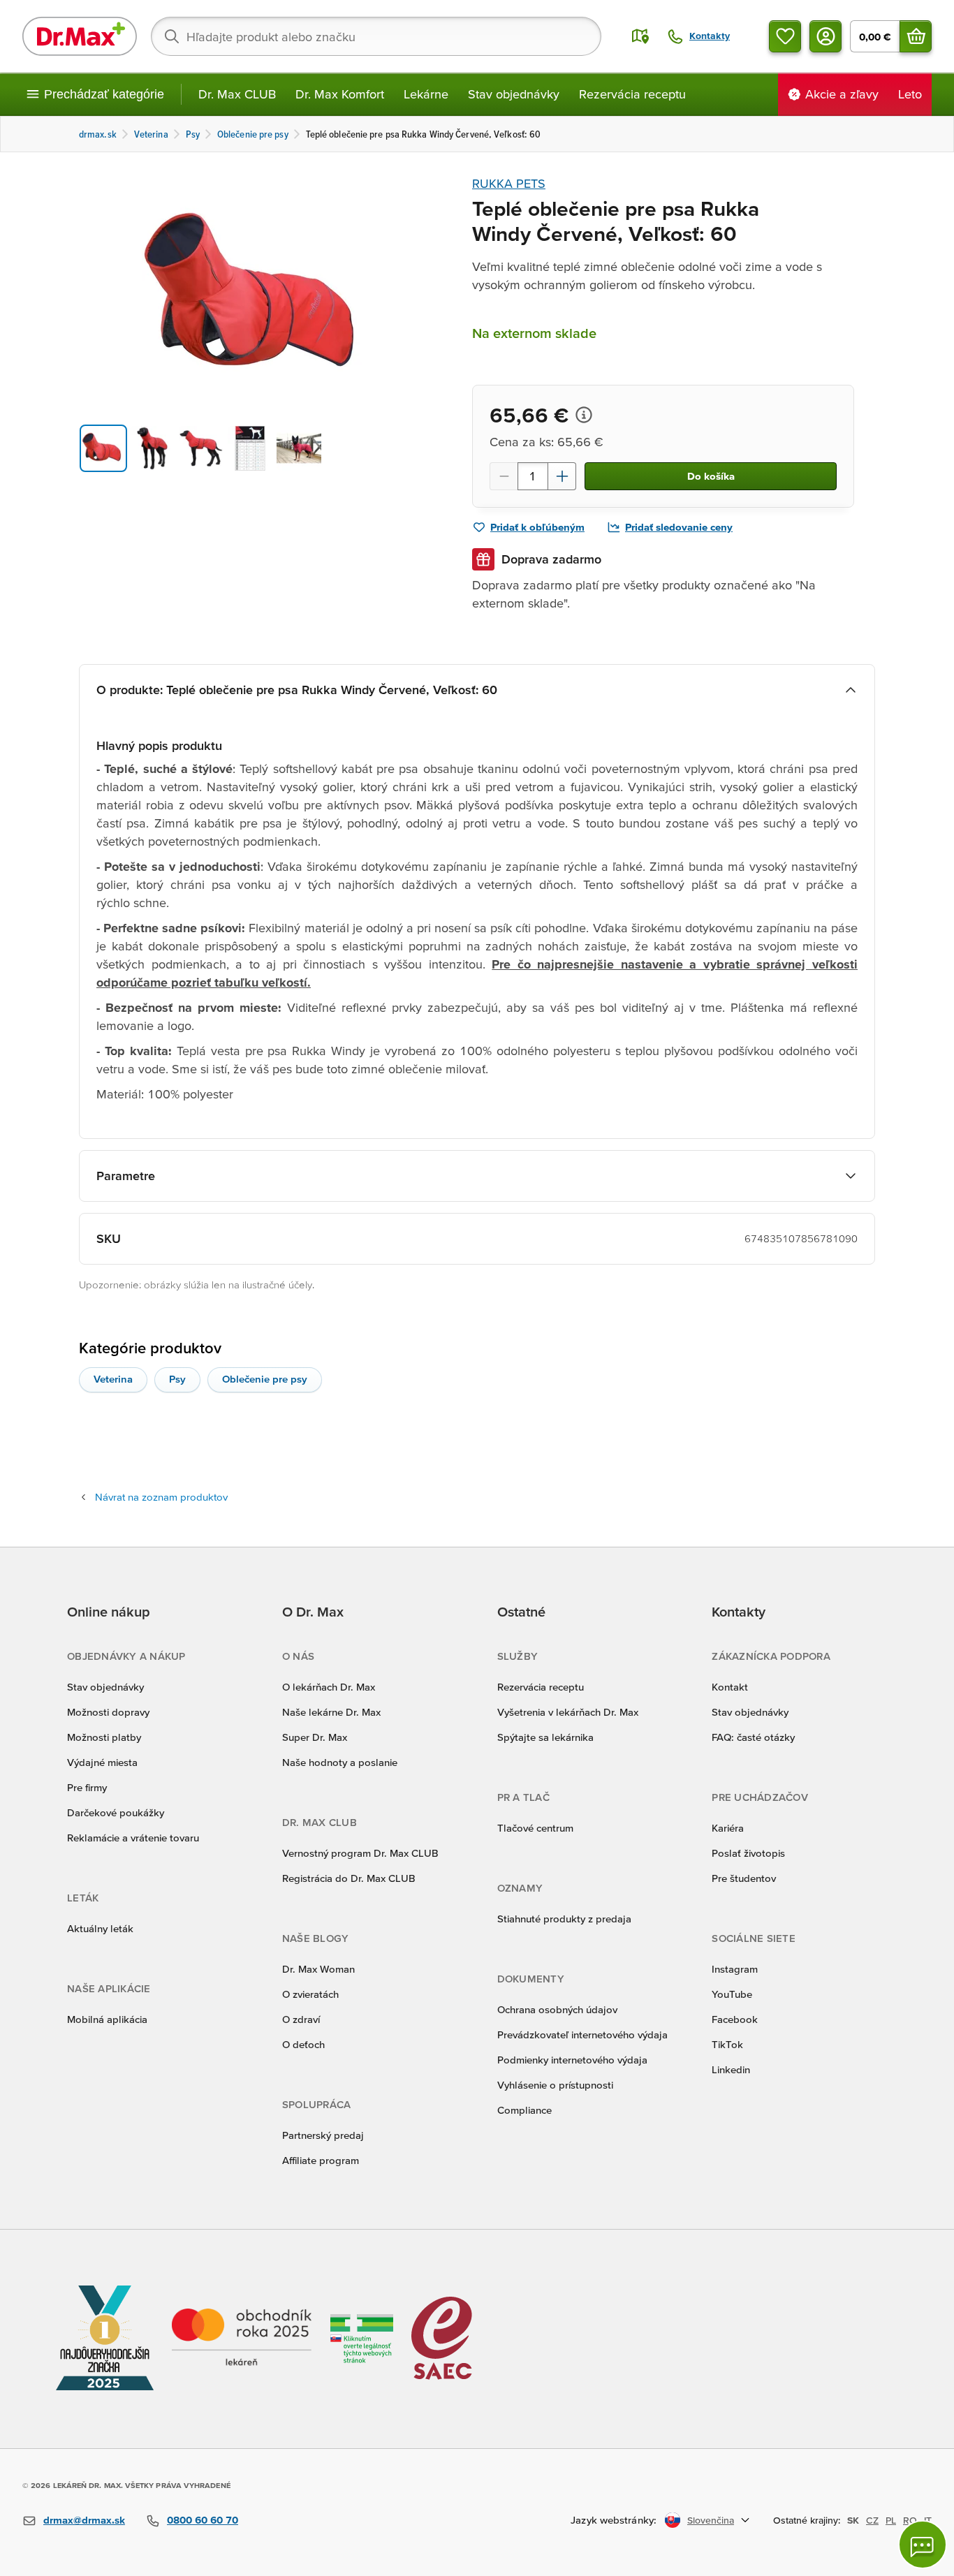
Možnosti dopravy (108, 1712)
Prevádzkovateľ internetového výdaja (582, 2034)
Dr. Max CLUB (237, 94)
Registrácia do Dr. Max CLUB (349, 1878)
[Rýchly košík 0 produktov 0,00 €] (916, 36)
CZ (872, 2520)
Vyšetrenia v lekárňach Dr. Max (568, 1712)
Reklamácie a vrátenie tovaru (133, 1838)
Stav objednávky (514, 94)
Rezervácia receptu (632, 94)
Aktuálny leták (100, 1928)
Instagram (735, 1969)
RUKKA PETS (509, 183)
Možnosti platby (104, 1737)
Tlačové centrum (535, 1828)
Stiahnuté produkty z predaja (564, 1919)
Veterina (113, 1379)
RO (910, 2520)
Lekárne (426, 94)
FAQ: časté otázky (753, 1737)
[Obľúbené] (785, 36)
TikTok (727, 2044)
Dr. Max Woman (318, 1969)
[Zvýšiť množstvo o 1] (562, 476)
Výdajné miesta (102, 1762)
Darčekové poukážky (116, 1812)
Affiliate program (321, 2160)
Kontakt (730, 1687)
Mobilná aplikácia (107, 2019)
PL (891, 2520)
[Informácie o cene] (584, 415)
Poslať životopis (748, 1853)
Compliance (524, 2110)
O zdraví (301, 2019)
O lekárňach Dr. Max (329, 1687)
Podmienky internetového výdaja (572, 2060)
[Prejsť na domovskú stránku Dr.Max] (80, 36)
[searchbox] (376, 36)
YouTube (732, 1994)
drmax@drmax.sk (84, 2520)
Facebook (735, 2019)
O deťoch (303, 2044)
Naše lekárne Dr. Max (331, 1712)
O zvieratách (310, 1994)
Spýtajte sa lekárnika (545, 1737)
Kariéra (728, 1828)
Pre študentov (744, 1878)
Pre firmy (87, 1787)
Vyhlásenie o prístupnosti (555, 2085)
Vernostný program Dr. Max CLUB (360, 1853)
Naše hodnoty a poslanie (340, 1762)
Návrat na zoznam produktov (161, 1497)
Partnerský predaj (323, 2135)
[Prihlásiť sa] (825, 36)
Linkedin (731, 2069)
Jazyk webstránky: (614, 2520)
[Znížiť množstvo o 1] (504, 476)
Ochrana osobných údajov (557, 2009)
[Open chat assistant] (923, 2545)
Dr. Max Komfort (340, 94)
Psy (177, 1379)
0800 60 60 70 (203, 2520)
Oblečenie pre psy (265, 1379)
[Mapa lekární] (640, 36)
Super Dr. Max (315, 1737)
